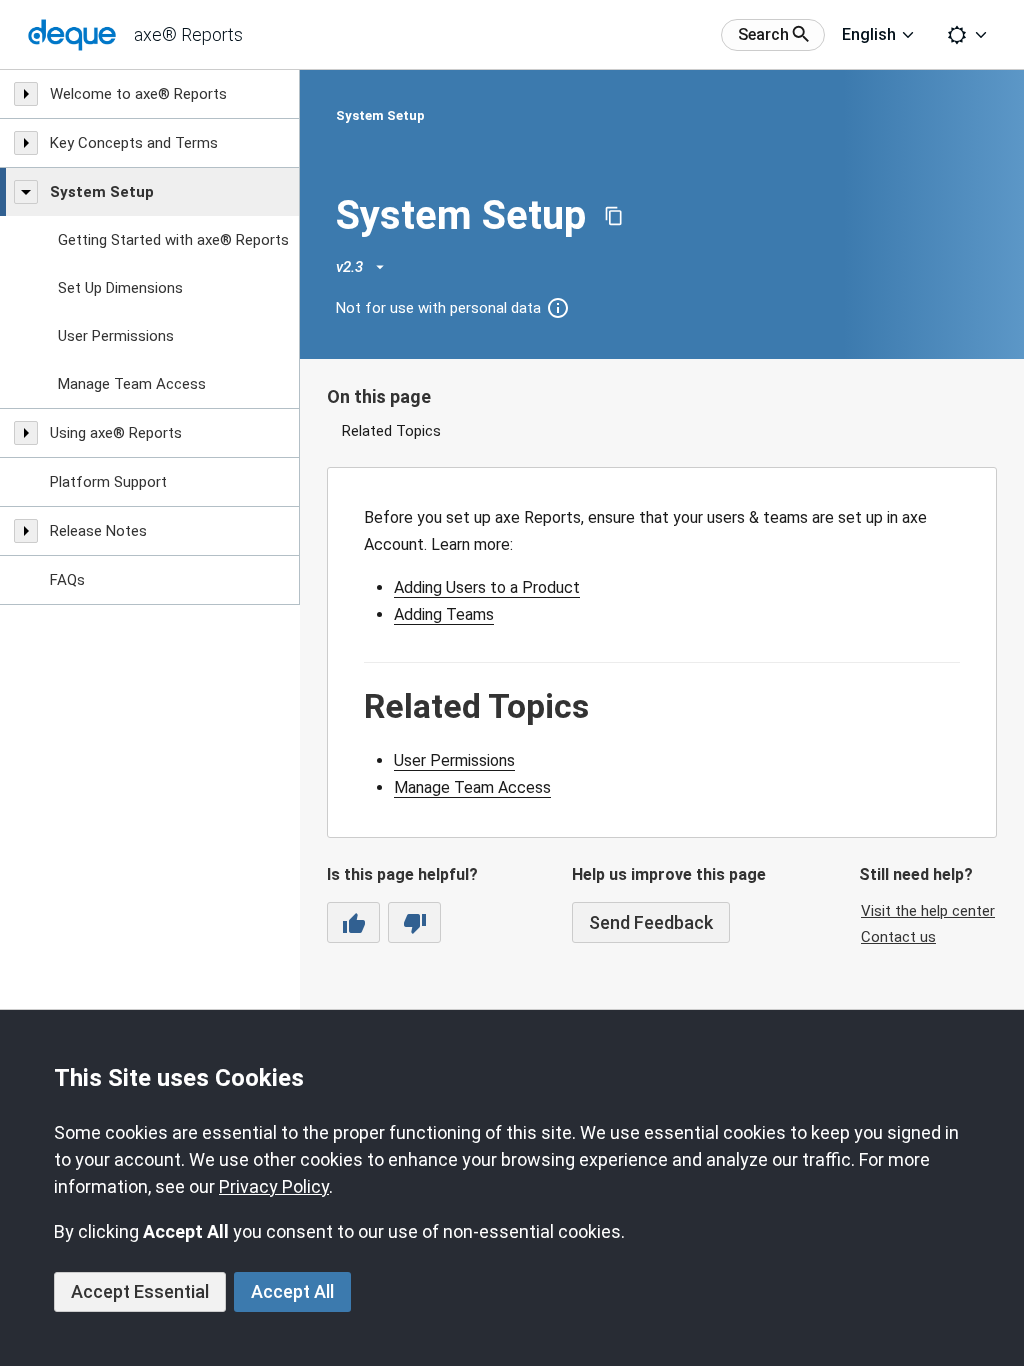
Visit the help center (928, 911)
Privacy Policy (274, 1186)
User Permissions (454, 760)
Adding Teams (444, 614)
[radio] (353, 922)
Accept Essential (140, 1291)
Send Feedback (651, 922)
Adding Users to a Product (487, 587)
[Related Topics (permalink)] (354, 707)
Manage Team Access (472, 787)
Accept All (292, 1291)
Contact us (898, 937)
